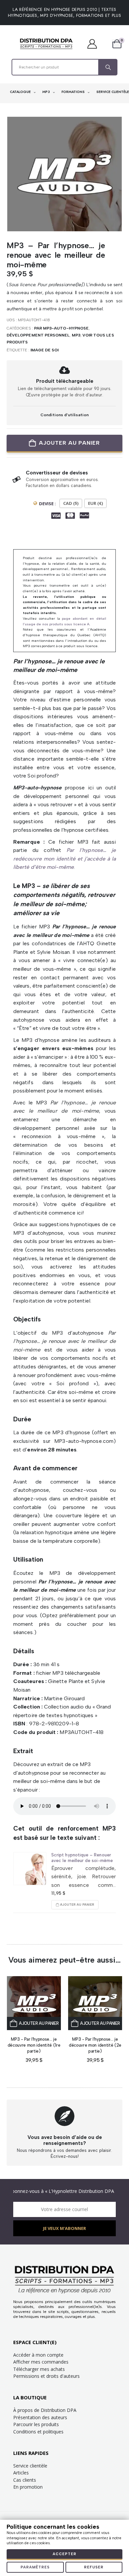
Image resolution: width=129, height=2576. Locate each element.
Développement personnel (38, 335)
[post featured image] (30, 1869)
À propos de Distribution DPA (45, 2410)
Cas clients (25, 2480)
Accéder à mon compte (38, 2355)
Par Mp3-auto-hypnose (61, 328)
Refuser (94, 2567)
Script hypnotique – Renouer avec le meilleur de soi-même (82, 1857)
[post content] (34, 2003)
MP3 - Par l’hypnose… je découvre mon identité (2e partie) (95, 2045)
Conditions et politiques (38, 2432)
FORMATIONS (74, 92)
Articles (21, 2473)
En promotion (28, 2487)
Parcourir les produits (36, 2424)
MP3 (47, 92)
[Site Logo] (46, 44)
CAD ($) (71, 503)
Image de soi (45, 350)
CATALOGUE (21, 92)
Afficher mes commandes (41, 2362)
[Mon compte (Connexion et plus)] (95, 44)
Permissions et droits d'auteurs (46, 2376)
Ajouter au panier (69, 443)
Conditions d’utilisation (64, 415)
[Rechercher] (107, 67)
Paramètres (35, 2567)
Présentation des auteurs (40, 2417)
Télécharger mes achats (39, 2369)
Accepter (64, 2554)
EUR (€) (95, 503)
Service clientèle (30, 2466)
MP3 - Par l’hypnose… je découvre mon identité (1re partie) (34, 2045)
